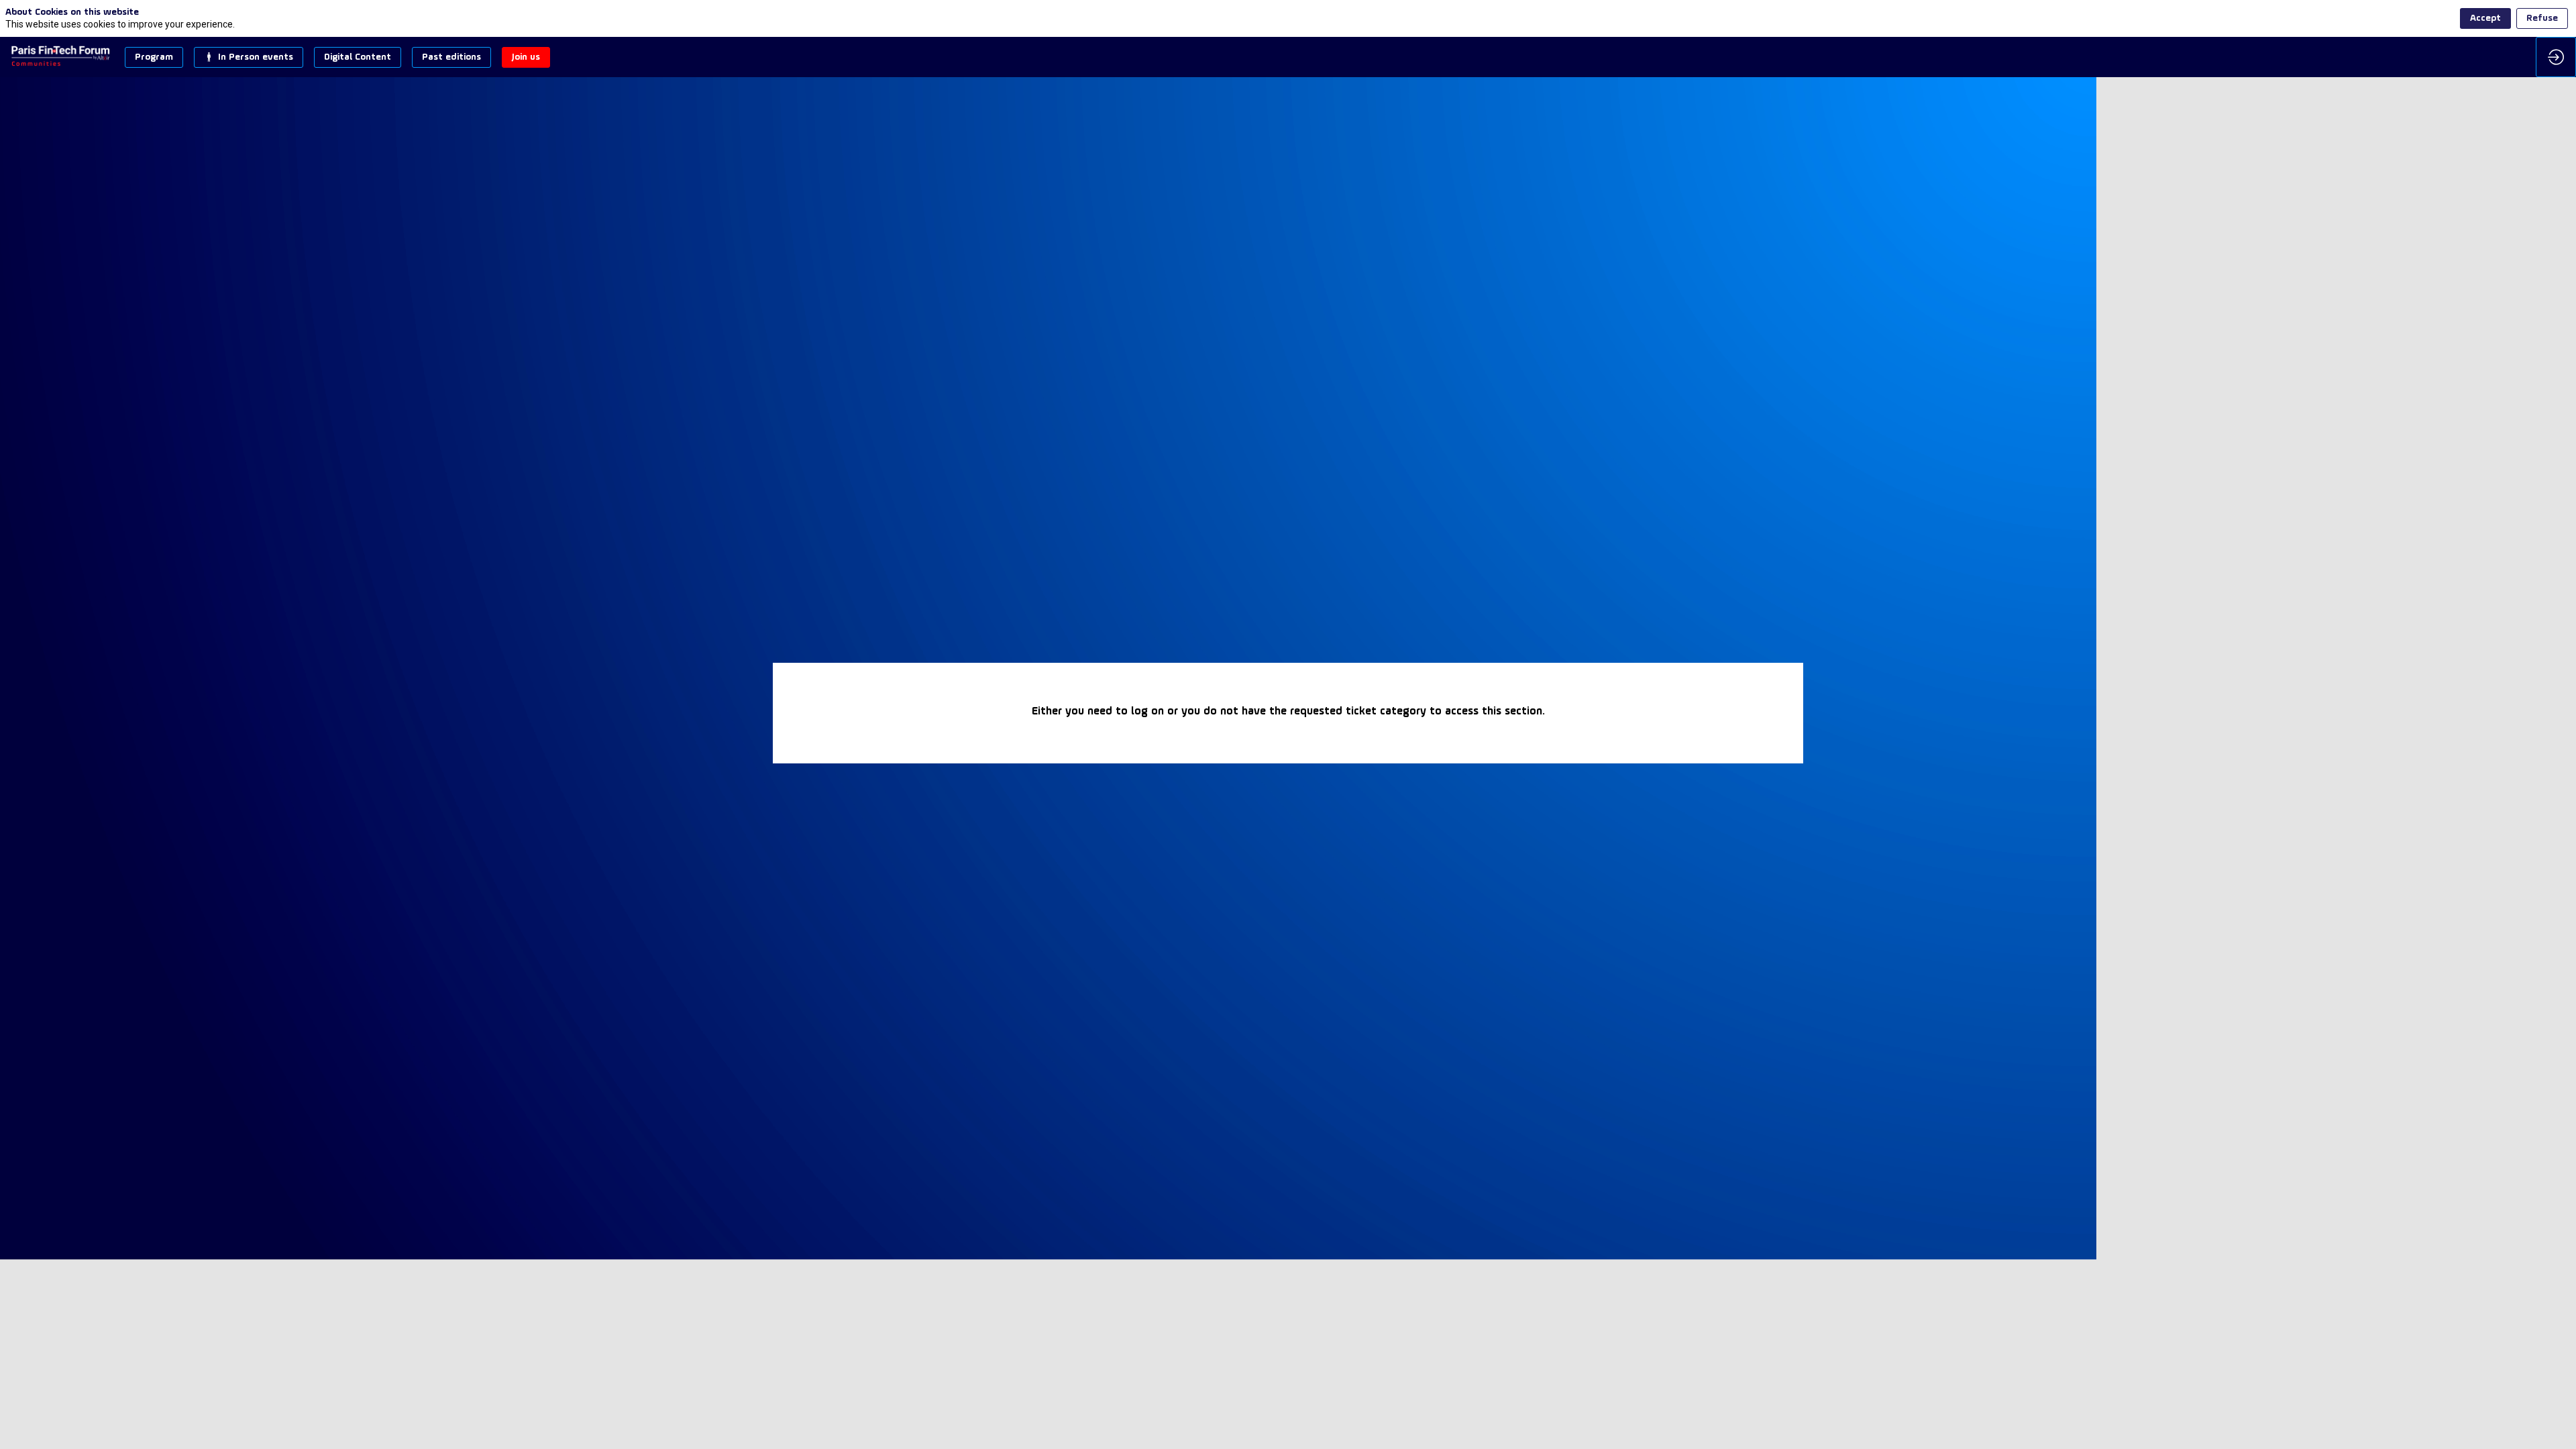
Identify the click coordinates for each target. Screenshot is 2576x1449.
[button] (154, 57)
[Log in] (2556, 57)
